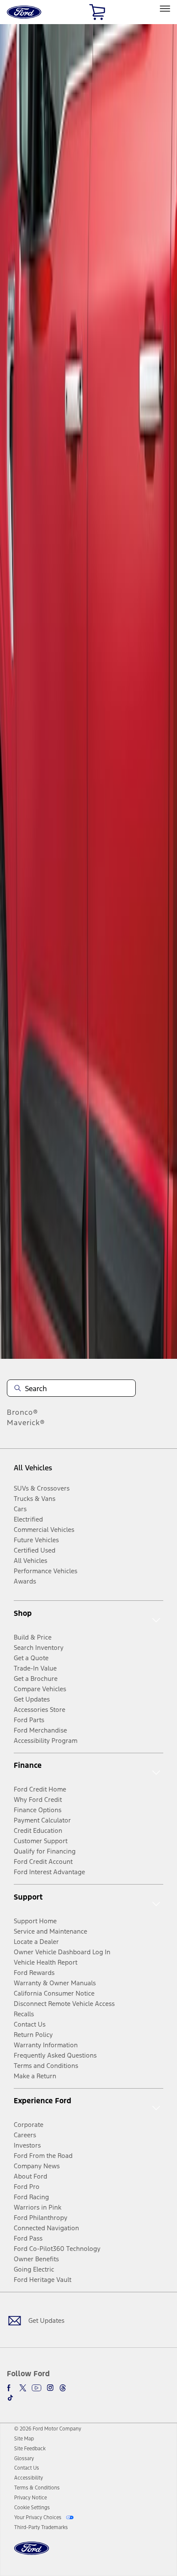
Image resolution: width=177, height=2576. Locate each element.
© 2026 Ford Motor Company (48, 2429)
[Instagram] (50, 2388)
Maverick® (26, 1423)
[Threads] (63, 2388)
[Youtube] (37, 2388)
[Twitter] (23, 2388)
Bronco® (23, 1412)
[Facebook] (10, 2388)
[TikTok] (10, 2398)
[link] (24, 2439)
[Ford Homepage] (32, 2553)
